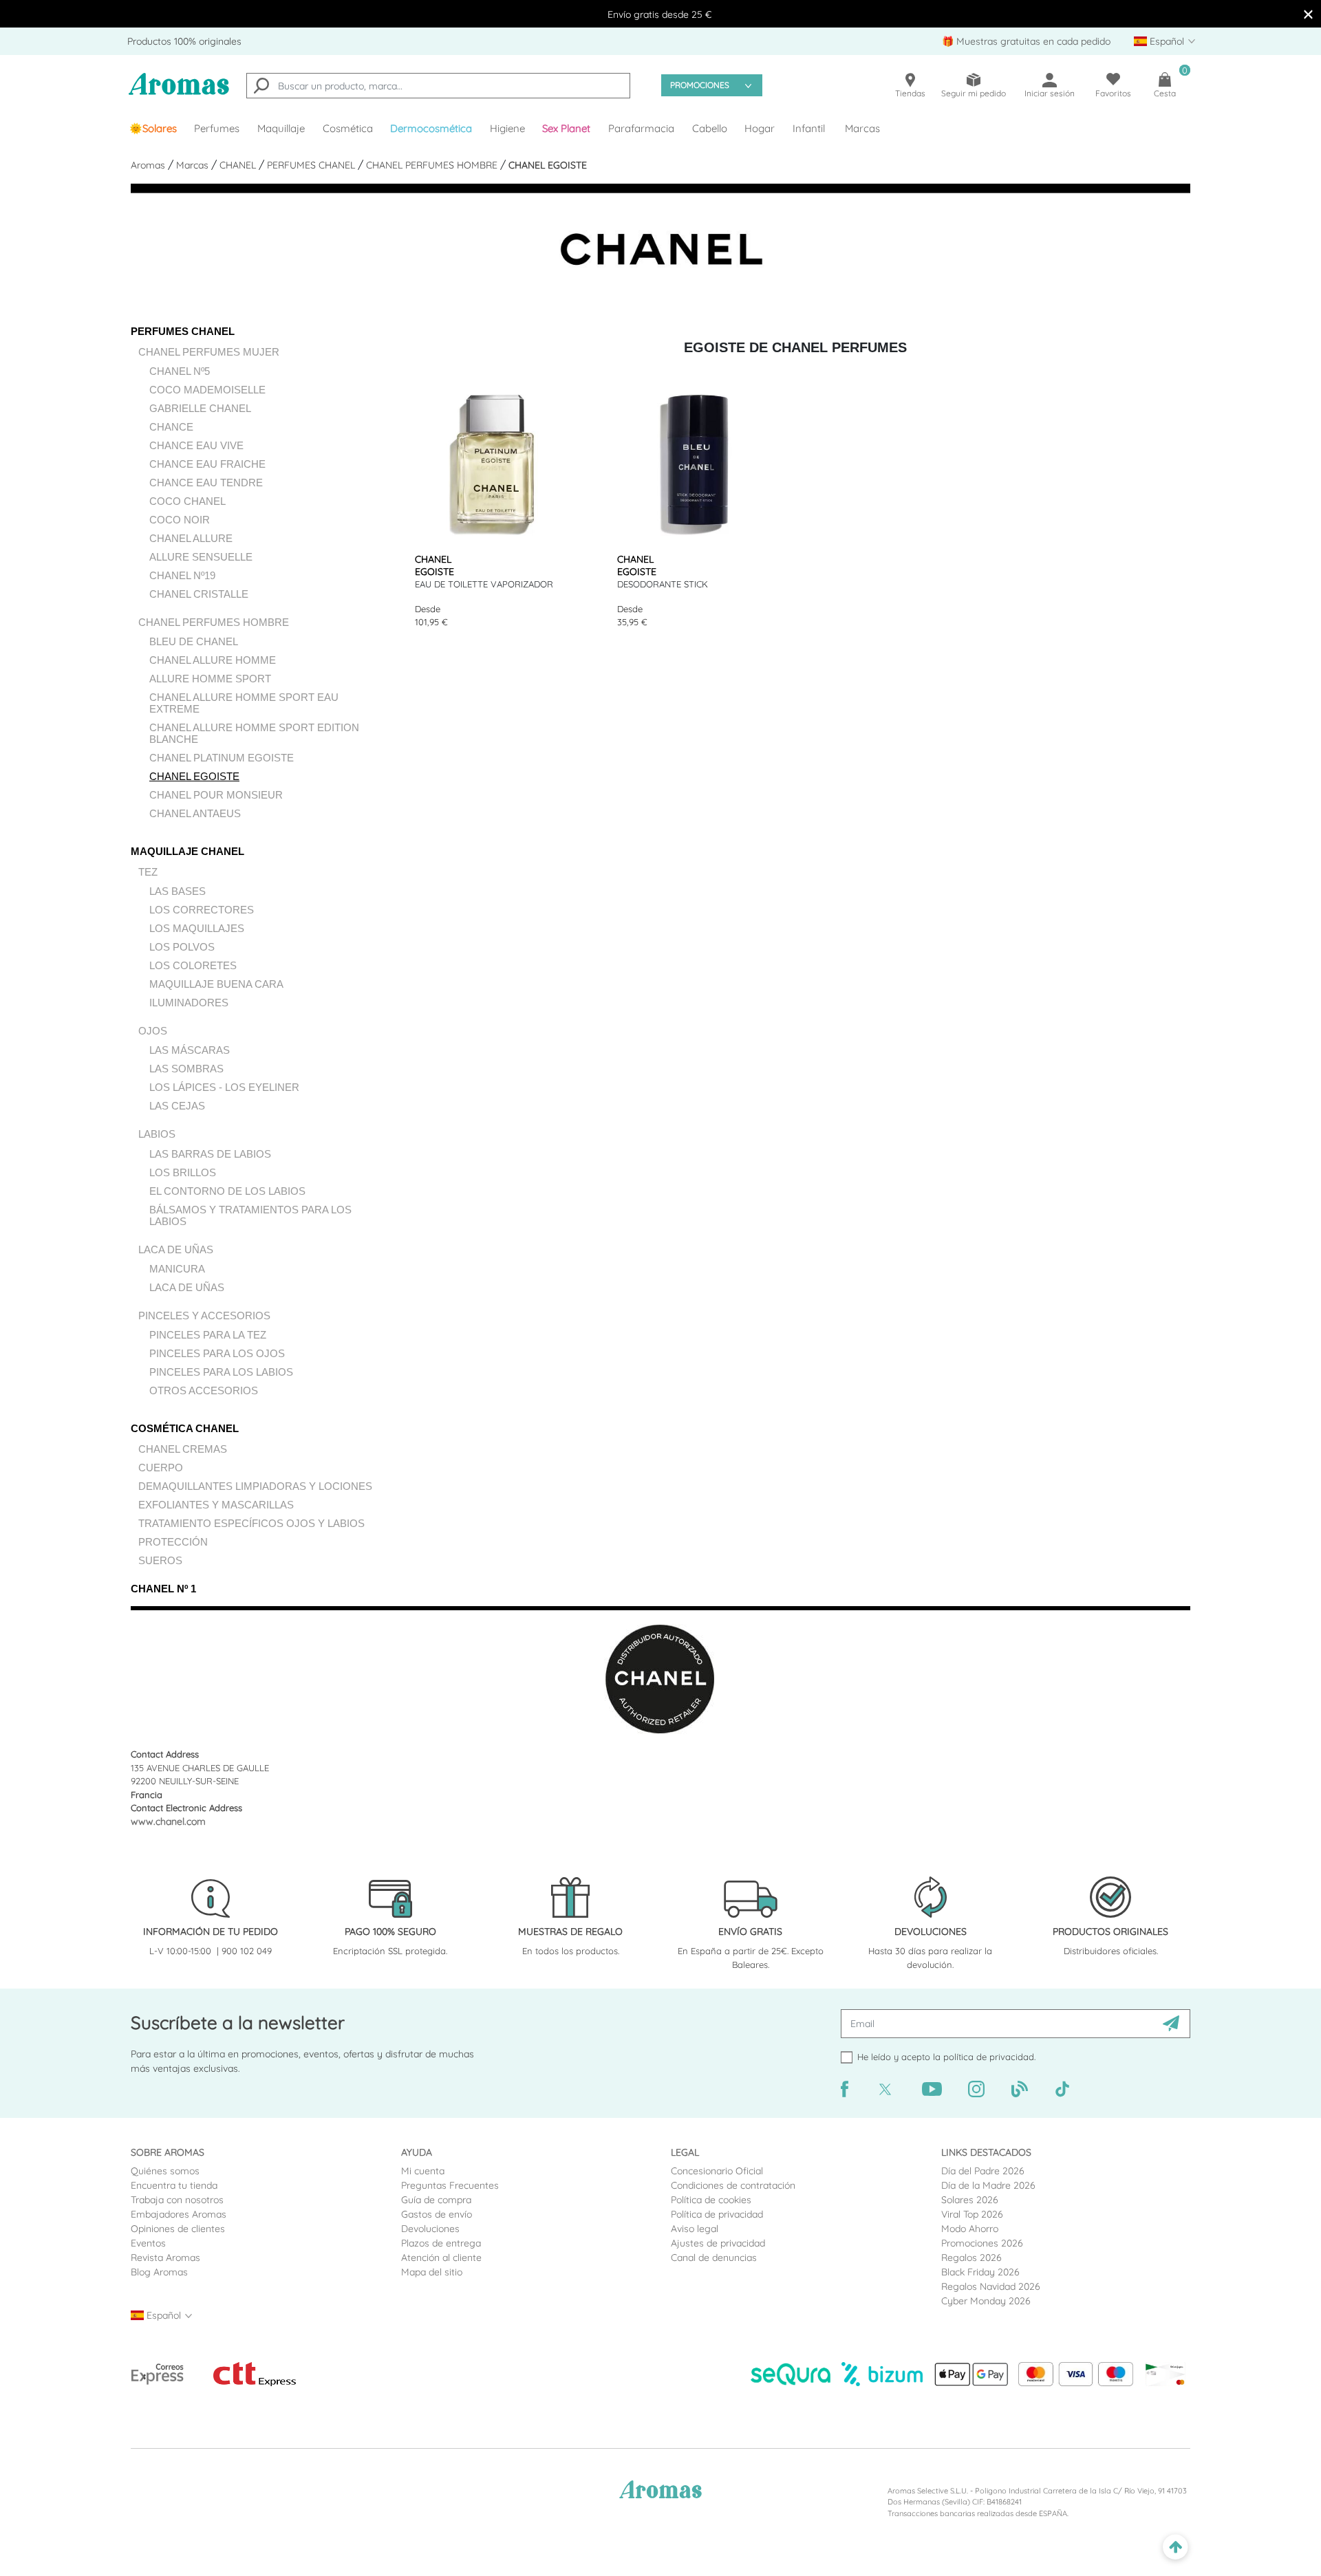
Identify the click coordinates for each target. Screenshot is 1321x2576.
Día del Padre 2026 (983, 2171)
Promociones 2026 (982, 2243)
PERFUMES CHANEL (312, 165)
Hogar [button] (760, 128)
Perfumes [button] (217, 128)
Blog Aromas (159, 2272)
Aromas (149, 165)
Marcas (862, 128)
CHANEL (239, 165)
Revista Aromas (165, 2258)
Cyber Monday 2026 (986, 2301)
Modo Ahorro (970, 2229)
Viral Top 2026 (972, 2214)
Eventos (148, 2243)
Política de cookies (711, 2200)
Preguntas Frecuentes (450, 2185)
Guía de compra (436, 2200)
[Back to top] (1175, 2547)
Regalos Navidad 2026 (991, 2286)
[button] (567, 129)
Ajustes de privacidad (718, 2243)
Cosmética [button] (348, 128)
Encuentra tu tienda (174, 2185)
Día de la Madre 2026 (988, 2185)
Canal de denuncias (714, 2258)
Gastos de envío (437, 2214)
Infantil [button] (809, 128)
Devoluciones (430, 2229)
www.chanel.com (168, 1821)
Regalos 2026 (971, 2258)
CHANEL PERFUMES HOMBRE (433, 165)
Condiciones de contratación (733, 2185)
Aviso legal (695, 2229)
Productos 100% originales (184, 41)
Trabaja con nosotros (177, 2200)
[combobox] (438, 86)
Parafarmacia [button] (641, 128)
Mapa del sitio (432, 2272)
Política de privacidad (717, 2214)
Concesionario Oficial (717, 2171)
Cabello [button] (710, 128)
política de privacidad (989, 2057)
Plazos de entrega (441, 2243)
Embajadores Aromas (179, 2214)
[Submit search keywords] (261, 87)
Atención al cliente (441, 2258)
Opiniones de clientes (178, 2229)
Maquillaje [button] (281, 128)
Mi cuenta (423, 2171)
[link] (153, 129)
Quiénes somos (165, 2171)
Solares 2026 (970, 2200)
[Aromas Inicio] (179, 93)
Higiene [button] (507, 128)
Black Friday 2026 (980, 2272)
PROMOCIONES (700, 85)
